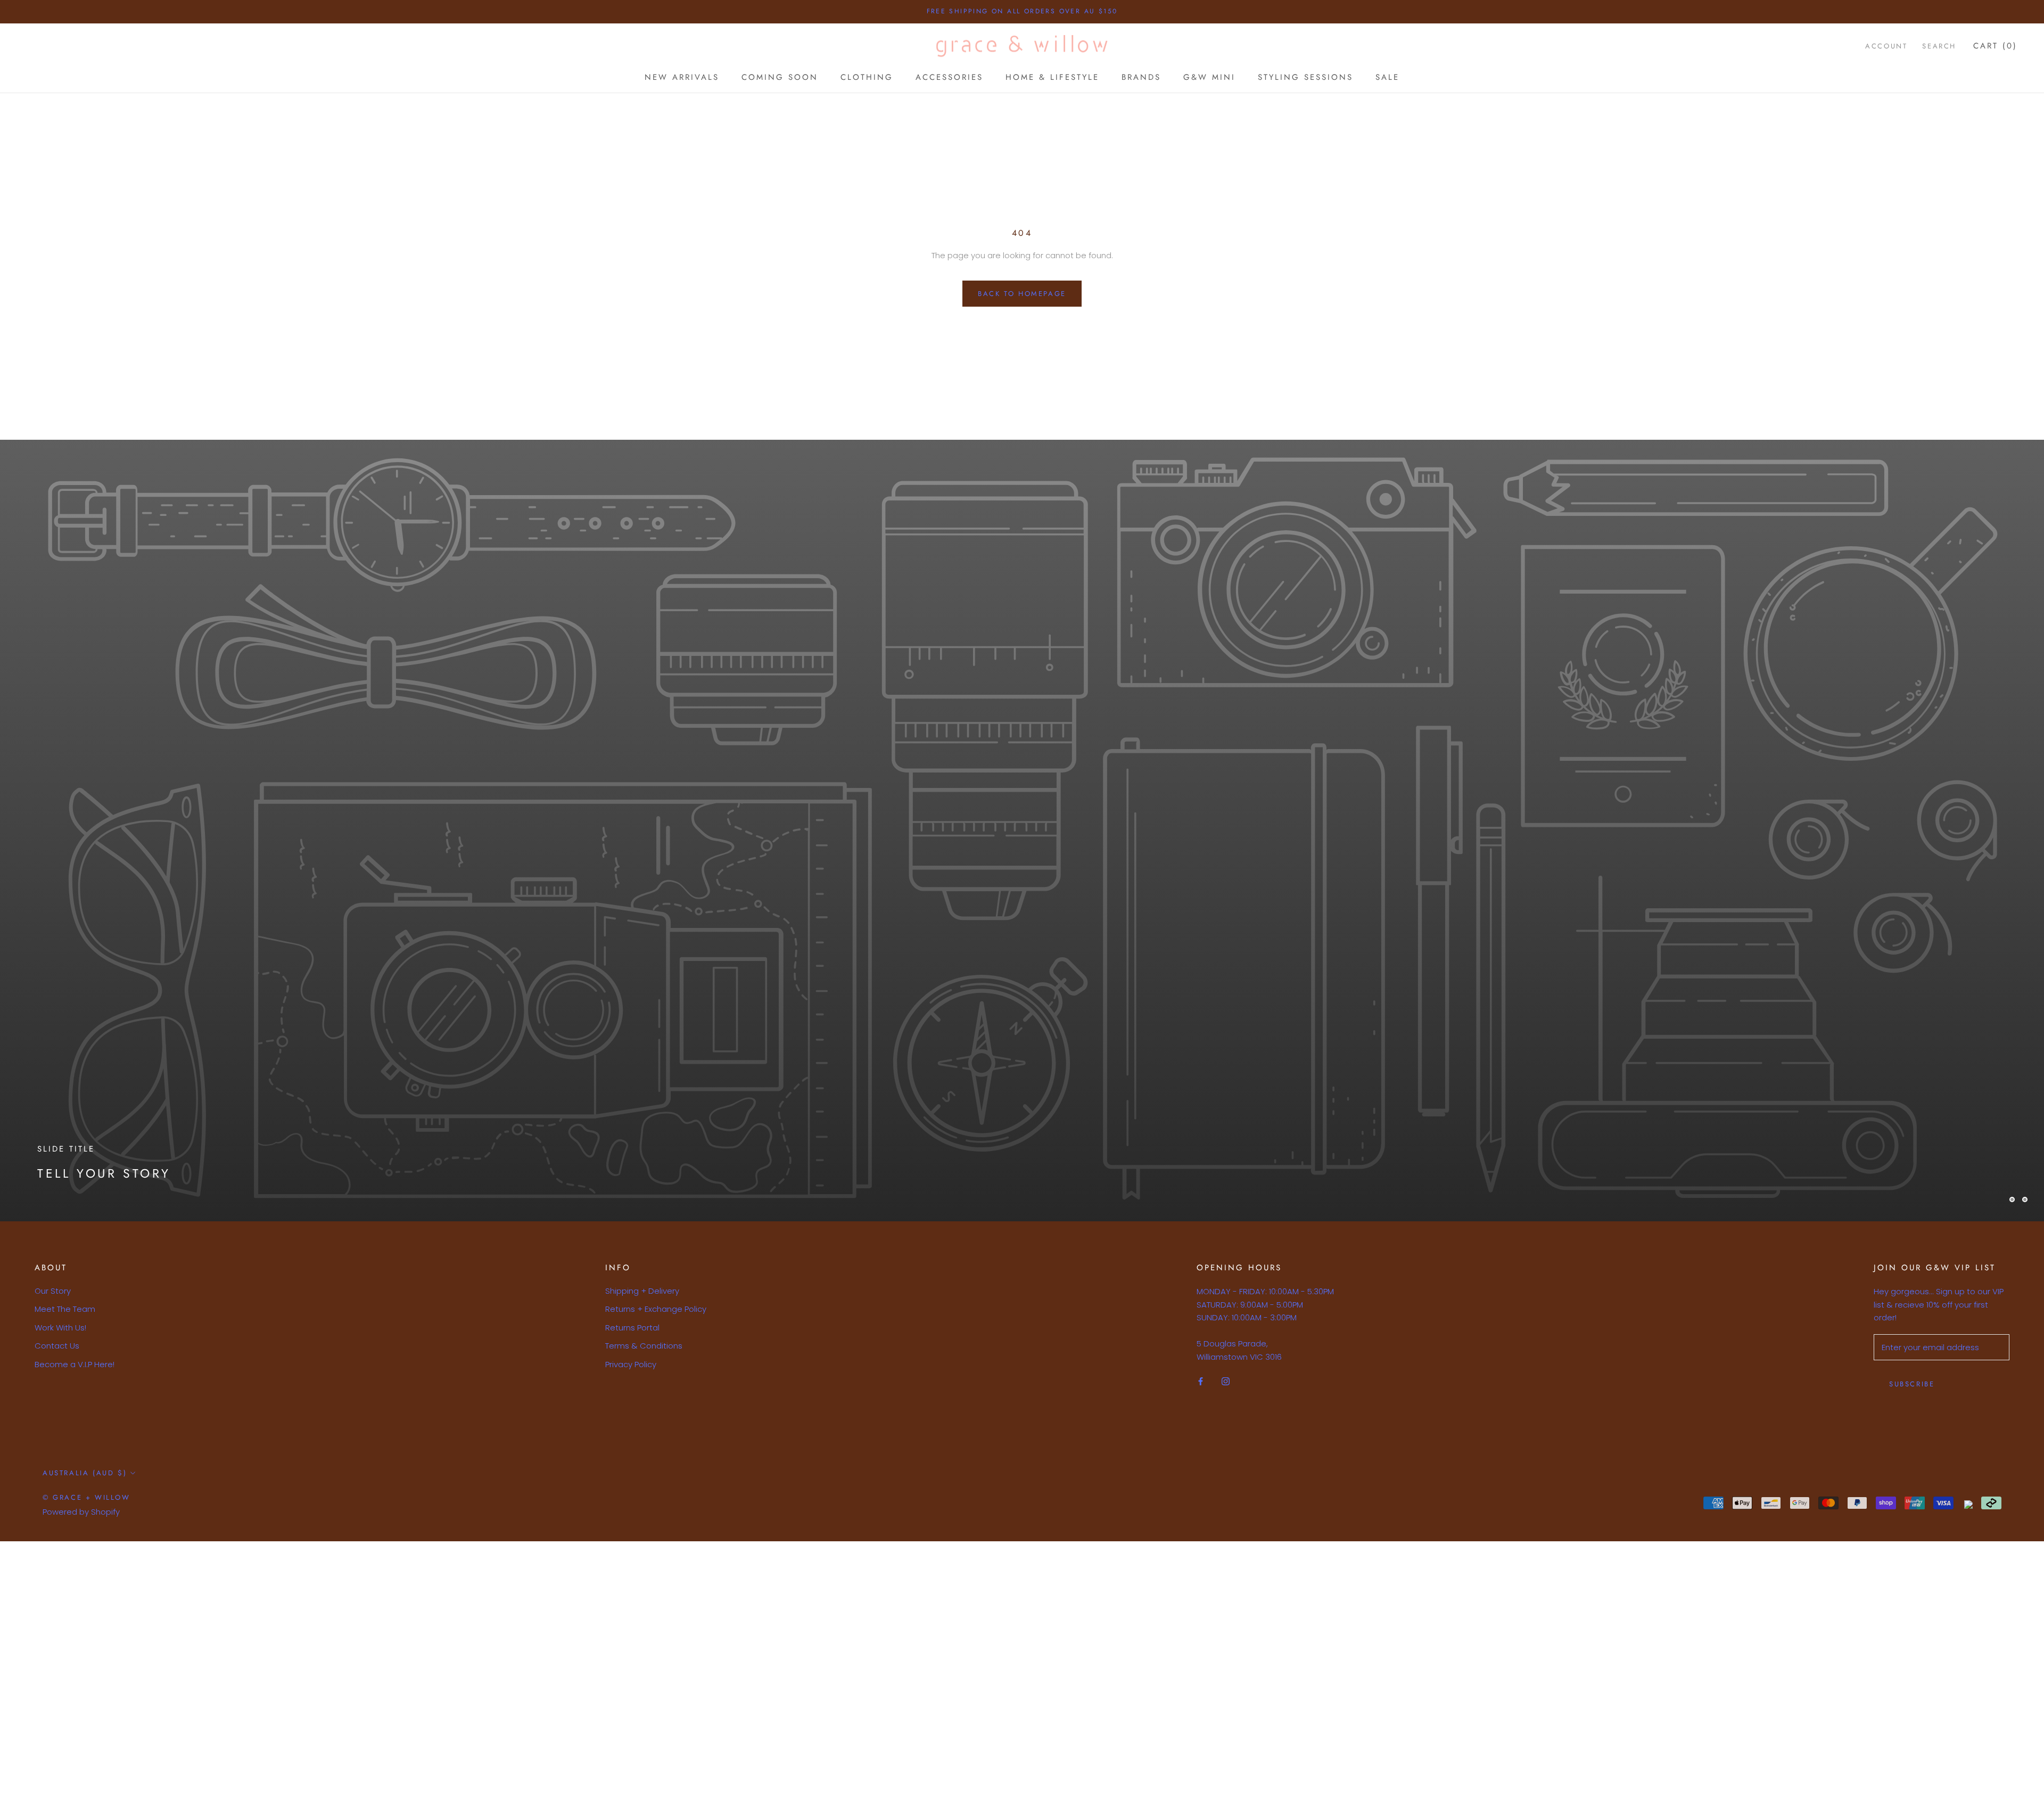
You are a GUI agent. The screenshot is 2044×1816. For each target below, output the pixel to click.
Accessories (949, 77)
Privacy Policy (631, 1364)
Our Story (53, 1291)
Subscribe (1912, 1384)
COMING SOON (780, 77)
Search (1939, 46)
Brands (1141, 77)
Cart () (1995, 46)
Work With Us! (60, 1328)
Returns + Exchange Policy (656, 1309)
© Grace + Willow (86, 1497)
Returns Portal (632, 1328)
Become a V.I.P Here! (75, 1364)
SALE (1387, 77)
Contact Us (57, 1346)
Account (1886, 46)
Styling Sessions (1305, 77)
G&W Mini (1209, 77)
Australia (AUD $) (85, 1473)
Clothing (867, 77)
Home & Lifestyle (1052, 77)
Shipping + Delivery (642, 1291)
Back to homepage (1022, 294)
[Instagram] (1226, 1381)
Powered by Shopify (81, 1512)
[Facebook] (1201, 1381)
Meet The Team (65, 1309)
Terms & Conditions (644, 1346)
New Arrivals (682, 77)
